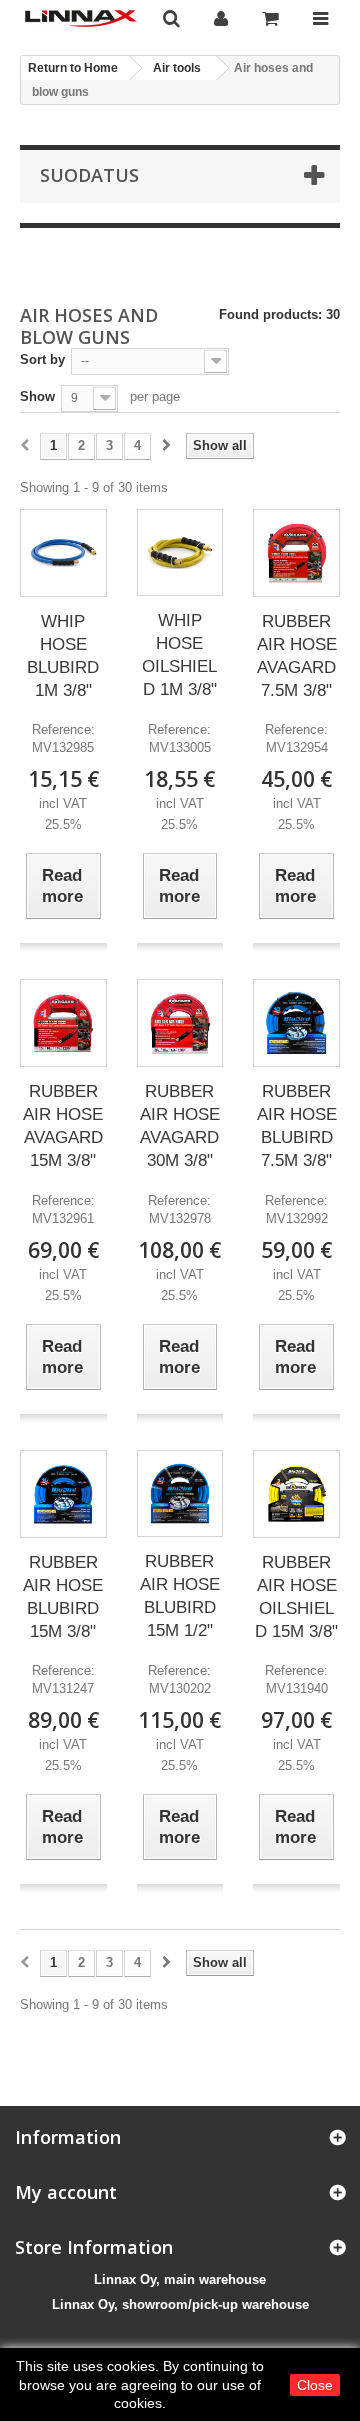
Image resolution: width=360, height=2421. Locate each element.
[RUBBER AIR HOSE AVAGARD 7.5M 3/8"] (296, 552)
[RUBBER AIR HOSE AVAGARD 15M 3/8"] (63, 1023)
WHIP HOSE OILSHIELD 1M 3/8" (179, 655)
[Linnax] (81, 18)
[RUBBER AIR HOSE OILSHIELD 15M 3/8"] (296, 1493)
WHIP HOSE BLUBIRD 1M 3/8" (63, 656)
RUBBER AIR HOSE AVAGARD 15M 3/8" (63, 1126)
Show (37, 396)
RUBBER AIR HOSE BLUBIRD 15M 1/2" (180, 1596)
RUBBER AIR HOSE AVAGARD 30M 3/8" (180, 1126)
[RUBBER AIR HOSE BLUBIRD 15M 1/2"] (180, 1494)
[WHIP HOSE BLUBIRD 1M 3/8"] (63, 552)
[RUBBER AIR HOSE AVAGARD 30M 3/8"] (180, 1023)
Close (315, 2385)
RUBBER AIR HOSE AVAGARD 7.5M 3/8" (297, 656)
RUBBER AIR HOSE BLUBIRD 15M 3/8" (63, 1597)
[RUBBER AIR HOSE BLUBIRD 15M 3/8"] (63, 1494)
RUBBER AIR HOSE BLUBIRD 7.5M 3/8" (297, 1126)
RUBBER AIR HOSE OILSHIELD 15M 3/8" (296, 1597)
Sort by (42, 359)
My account (66, 2192)
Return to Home (73, 68)
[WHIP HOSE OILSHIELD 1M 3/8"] (180, 552)
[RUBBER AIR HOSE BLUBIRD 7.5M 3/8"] (296, 1023)
